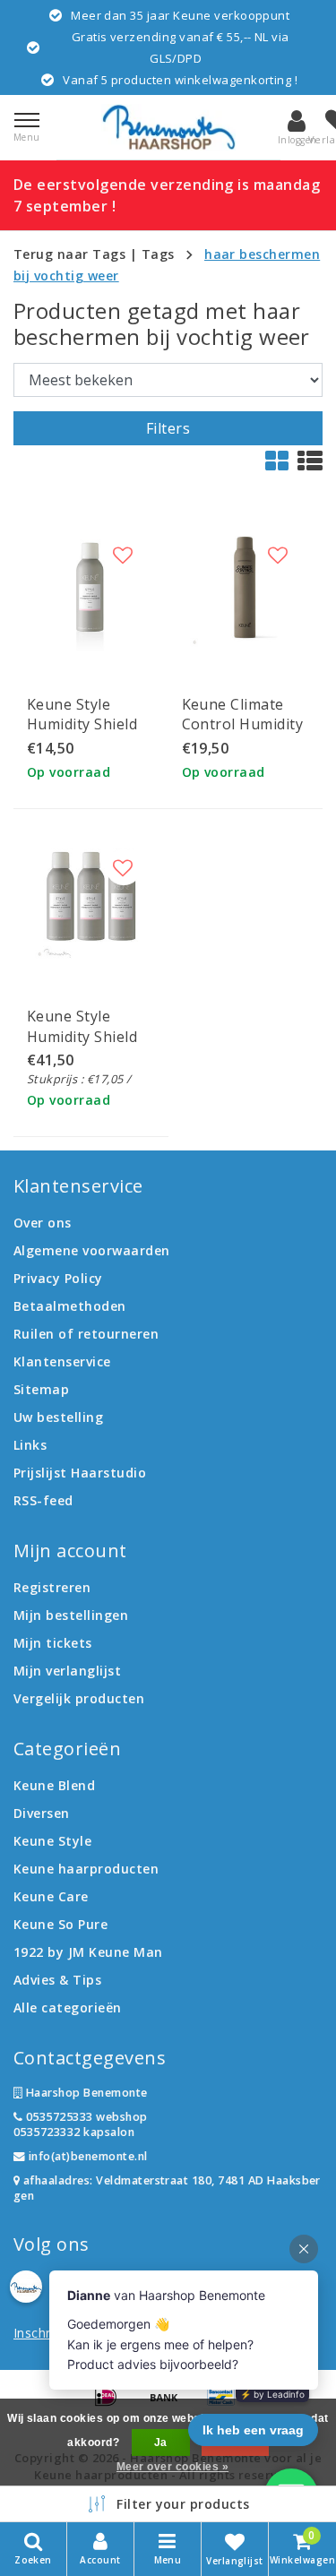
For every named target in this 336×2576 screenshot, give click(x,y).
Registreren (52, 1587)
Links (30, 1445)
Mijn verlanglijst (67, 1671)
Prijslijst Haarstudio (80, 1473)
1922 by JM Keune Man (88, 1952)
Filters (168, 428)
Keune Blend (54, 1785)
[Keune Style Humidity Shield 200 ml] (91, 587)
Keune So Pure (60, 1924)
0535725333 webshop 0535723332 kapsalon (81, 2124)
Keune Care (51, 1896)
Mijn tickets (53, 1643)
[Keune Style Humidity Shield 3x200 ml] (91, 900)
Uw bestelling (58, 1417)
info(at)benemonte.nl (86, 2156)
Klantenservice (62, 1361)
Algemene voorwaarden (92, 1250)
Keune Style (52, 1841)
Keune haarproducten (86, 1869)
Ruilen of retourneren (86, 1334)
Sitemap (41, 1389)
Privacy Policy (58, 1278)
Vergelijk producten (79, 1698)
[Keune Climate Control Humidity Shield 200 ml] (246, 587)
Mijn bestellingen (71, 1615)
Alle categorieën (68, 2007)
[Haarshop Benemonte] (168, 127)
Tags (158, 254)
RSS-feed (43, 1500)
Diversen (42, 1813)
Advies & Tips (57, 1980)
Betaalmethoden (70, 1306)
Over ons (43, 1223)
